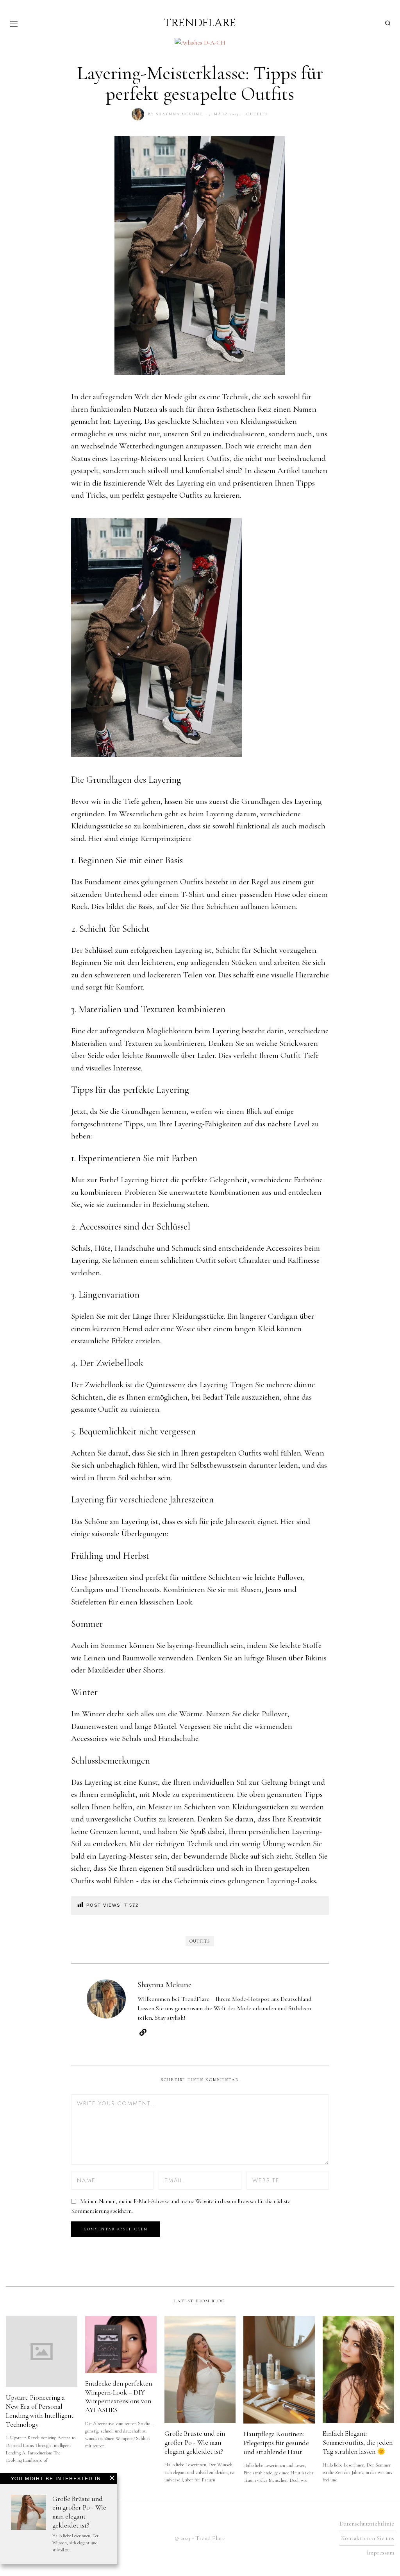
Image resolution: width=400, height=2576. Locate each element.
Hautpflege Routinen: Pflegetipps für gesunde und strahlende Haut (276, 2443)
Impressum (380, 2553)
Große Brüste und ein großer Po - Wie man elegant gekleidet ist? (79, 2512)
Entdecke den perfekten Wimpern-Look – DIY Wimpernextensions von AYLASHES (119, 2397)
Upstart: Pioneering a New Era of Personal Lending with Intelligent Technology (40, 2411)
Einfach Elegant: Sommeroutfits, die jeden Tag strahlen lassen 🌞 (358, 2442)
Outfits (257, 114)
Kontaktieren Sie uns (368, 2538)
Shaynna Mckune (179, 114)
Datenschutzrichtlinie (367, 2524)
